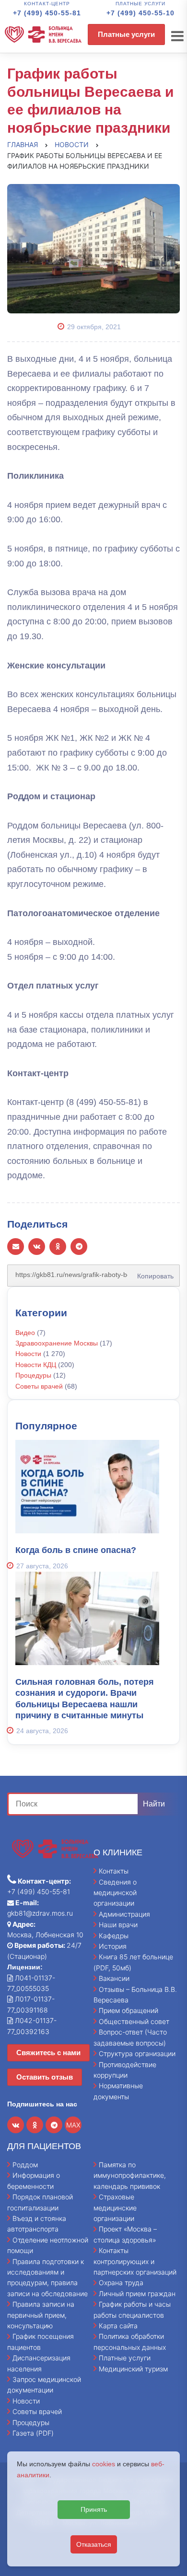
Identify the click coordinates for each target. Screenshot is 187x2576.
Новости (28, 1354)
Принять (94, 2509)
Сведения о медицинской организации (115, 1893)
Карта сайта (118, 2326)
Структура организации (137, 2053)
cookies (104, 2464)
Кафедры (114, 1936)
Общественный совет (134, 2021)
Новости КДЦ (36, 1365)
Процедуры (33, 1375)
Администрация (124, 1914)
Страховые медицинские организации (115, 2208)
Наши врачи (118, 1925)
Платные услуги (126, 34)
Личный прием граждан (137, 2294)
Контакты (114, 1871)
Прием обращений (129, 2010)
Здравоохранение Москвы (57, 1343)
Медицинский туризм (133, 2369)
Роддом (25, 2165)
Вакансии (114, 1978)
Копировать (152, 1273)
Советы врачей (39, 1386)
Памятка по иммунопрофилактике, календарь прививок (130, 2175)
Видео (25, 1333)
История (113, 1946)
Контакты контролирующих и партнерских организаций (135, 2261)
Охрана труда (121, 2283)
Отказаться (94, 2544)
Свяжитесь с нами (48, 2053)
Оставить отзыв (45, 2077)
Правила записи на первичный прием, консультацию (41, 2315)
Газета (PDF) (33, 2433)
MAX (73, 2125)
